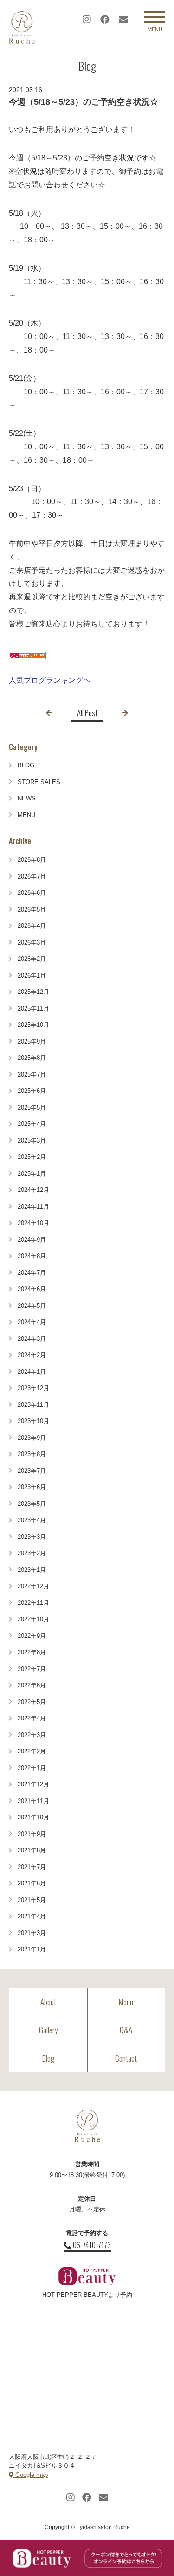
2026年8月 (32, 860)
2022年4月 (32, 1718)
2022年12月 (33, 1586)
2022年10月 (33, 1619)
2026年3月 (32, 942)
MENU (26, 815)
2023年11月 (33, 1405)
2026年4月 (32, 926)
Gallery (48, 2030)
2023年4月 (32, 1520)
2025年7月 (32, 1075)
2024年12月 (33, 1190)
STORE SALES (39, 782)
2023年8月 (32, 1454)
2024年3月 (32, 1339)
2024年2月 (32, 1355)
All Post (87, 713)
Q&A (126, 2030)
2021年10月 (33, 1817)
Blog (48, 2058)
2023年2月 (32, 1553)
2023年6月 (32, 1487)
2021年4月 (32, 1916)
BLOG (26, 765)
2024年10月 (33, 1223)
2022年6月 (32, 1685)
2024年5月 (32, 1306)
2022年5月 (32, 1702)
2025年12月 (33, 992)
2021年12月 (33, 1784)
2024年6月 (32, 1289)
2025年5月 (32, 1108)
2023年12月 (33, 1388)
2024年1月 (32, 1372)
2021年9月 (32, 1834)
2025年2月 (32, 1157)
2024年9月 (32, 1240)
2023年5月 (32, 1504)
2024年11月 (33, 1207)
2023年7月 (32, 1471)
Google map (31, 2475)
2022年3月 (32, 1735)
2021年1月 (32, 1949)
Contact (126, 2058)
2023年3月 (32, 1537)
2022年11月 (33, 1603)
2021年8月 (32, 1850)
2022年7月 (32, 1669)
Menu (126, 2002)
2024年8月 (32, 1256)
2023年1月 (32, 1570)
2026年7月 (32, 876)
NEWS (27, 798)
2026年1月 (32, 975)
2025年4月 (32, 1124)
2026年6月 (32, 893)
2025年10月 (33, 1025)
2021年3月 (32, 1933)
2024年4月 (32, 1322)
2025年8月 (32, 1058)
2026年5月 (32, 909)
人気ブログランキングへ (50, 680)
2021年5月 (32, 1900)
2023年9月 (32, 1438)
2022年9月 (32, 1636)
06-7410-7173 (92, 2245)
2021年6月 (32, 1883)
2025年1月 (32, 1174)
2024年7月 (32, 1273)
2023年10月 (33, 1421)
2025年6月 (32, 1091)
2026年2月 (32, 959)
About (48, 2002)
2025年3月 (32, 1141)
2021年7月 (32, 1867)
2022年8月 (32, 1652)
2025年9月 (32, 1042)
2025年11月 (33, 1008)
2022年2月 (32, 1751)
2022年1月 (32, 1768)
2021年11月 (33, 1801)
